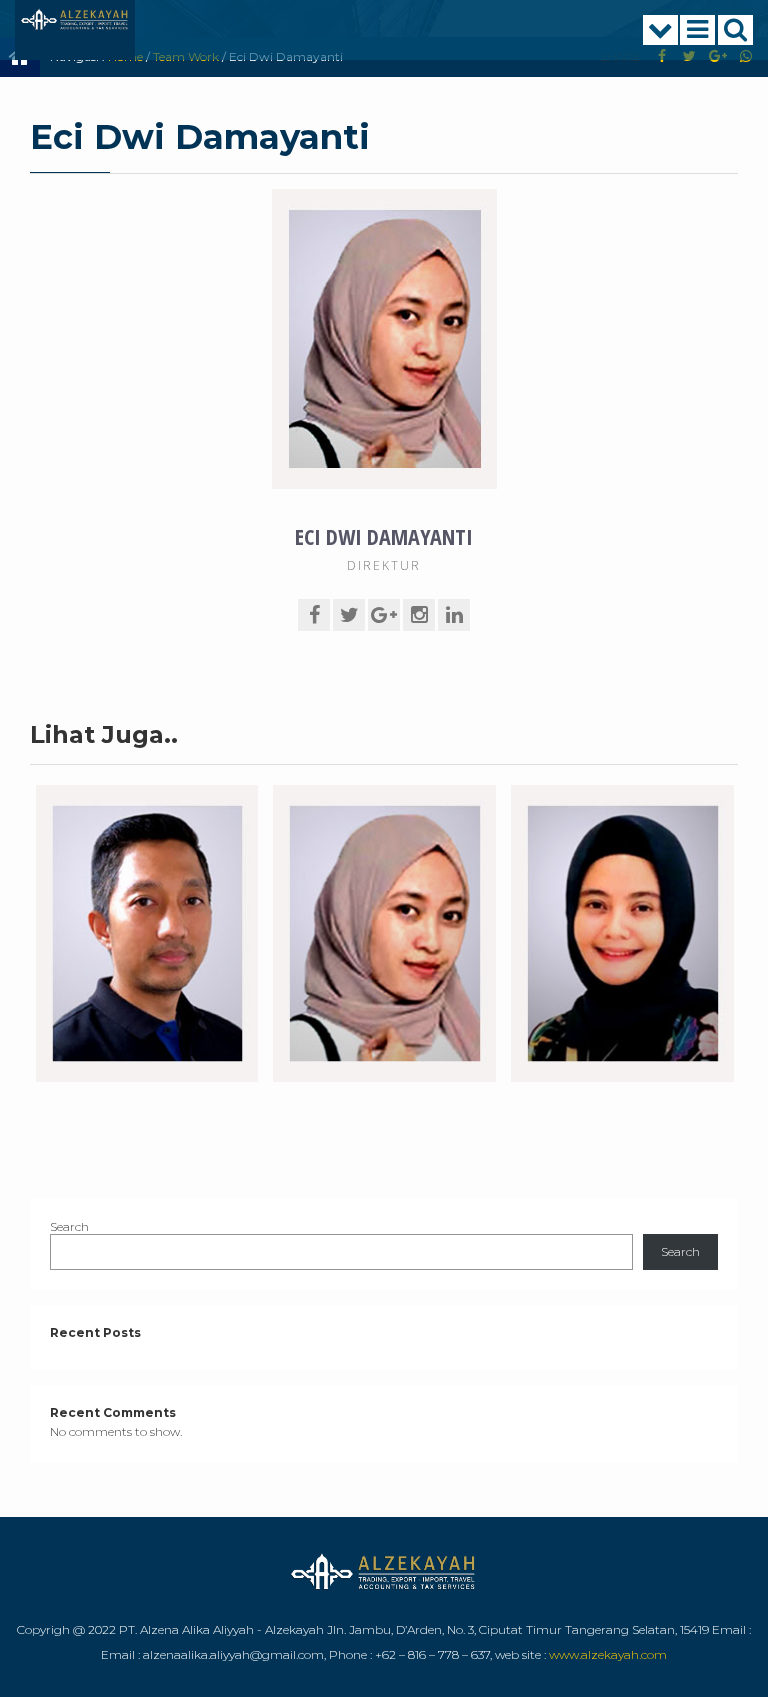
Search (69, 1226)
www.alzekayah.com (608, 1654)
